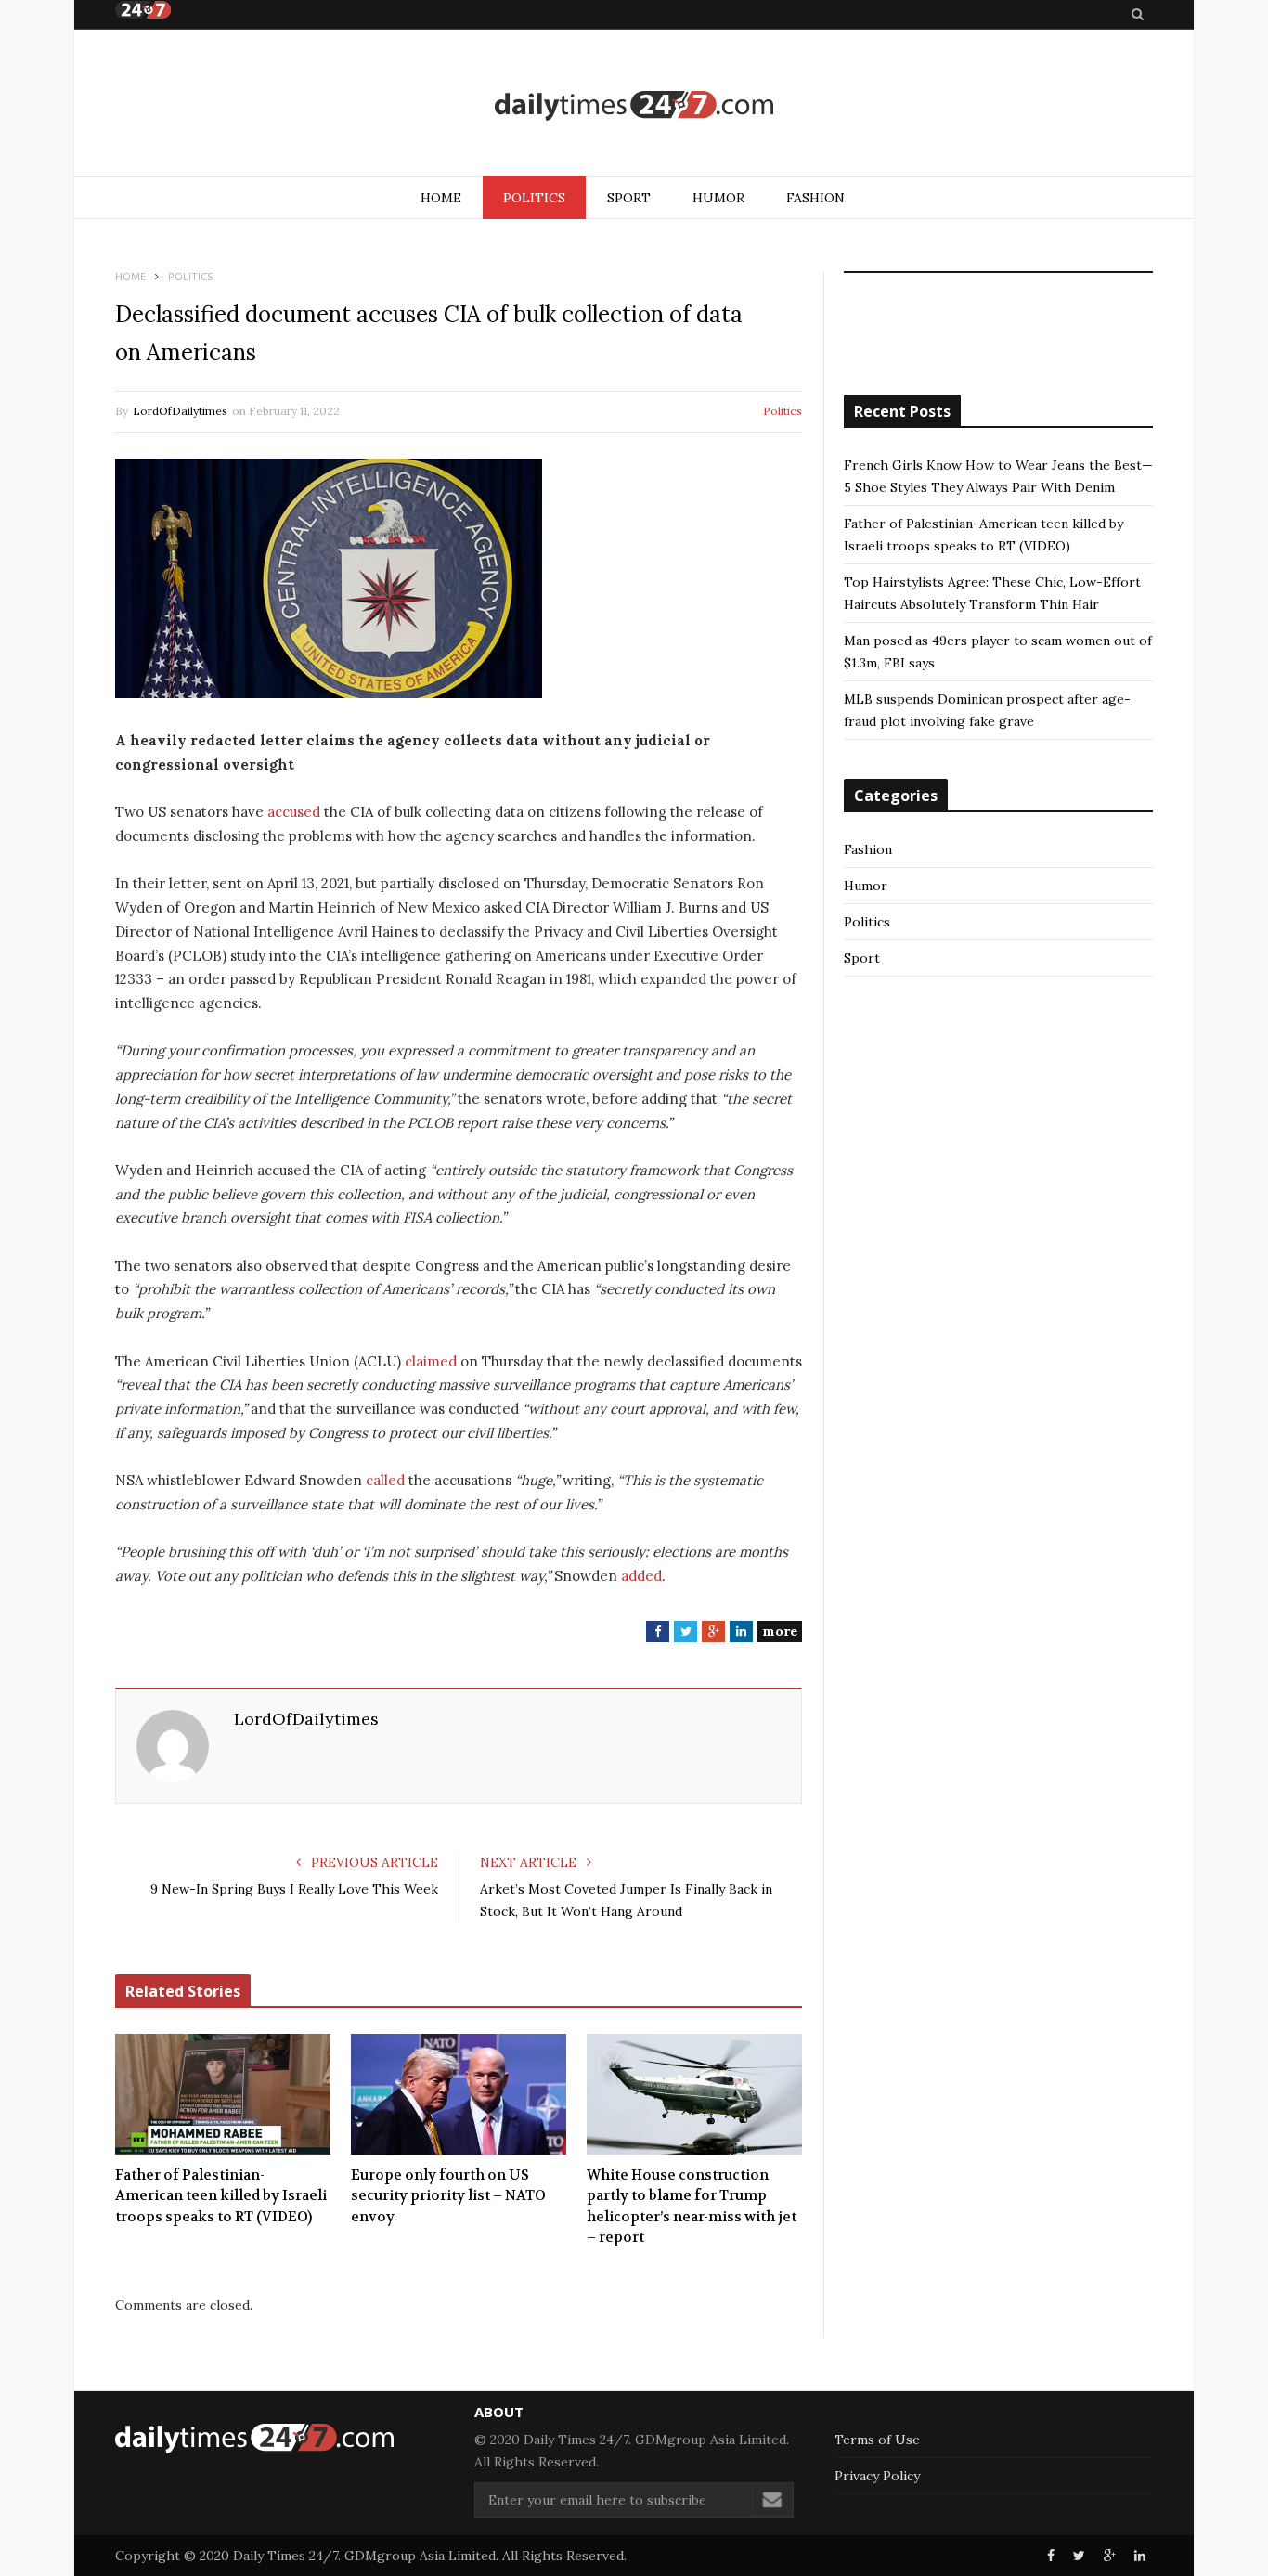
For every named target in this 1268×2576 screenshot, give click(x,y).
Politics (534, 198)
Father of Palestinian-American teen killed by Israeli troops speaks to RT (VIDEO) (221, 2196)
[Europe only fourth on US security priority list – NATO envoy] (459, 2094)
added (641, 1576)
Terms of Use (877, 2440)
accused (294, 812)
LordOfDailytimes (180, 411)
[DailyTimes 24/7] (634, 105)
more (780, 1631)
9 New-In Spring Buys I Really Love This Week (294, 1889)
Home (441, 198)
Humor (718, 198)
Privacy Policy (877, 2476)
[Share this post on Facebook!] (1051, 2556)
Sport (629, 198)
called (385, 1480)
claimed (431, 1361)
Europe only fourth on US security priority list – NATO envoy (448, 2196)
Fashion (815, 198)
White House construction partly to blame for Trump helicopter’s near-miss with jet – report (692, 2207)
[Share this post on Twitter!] (1079, 2556)
